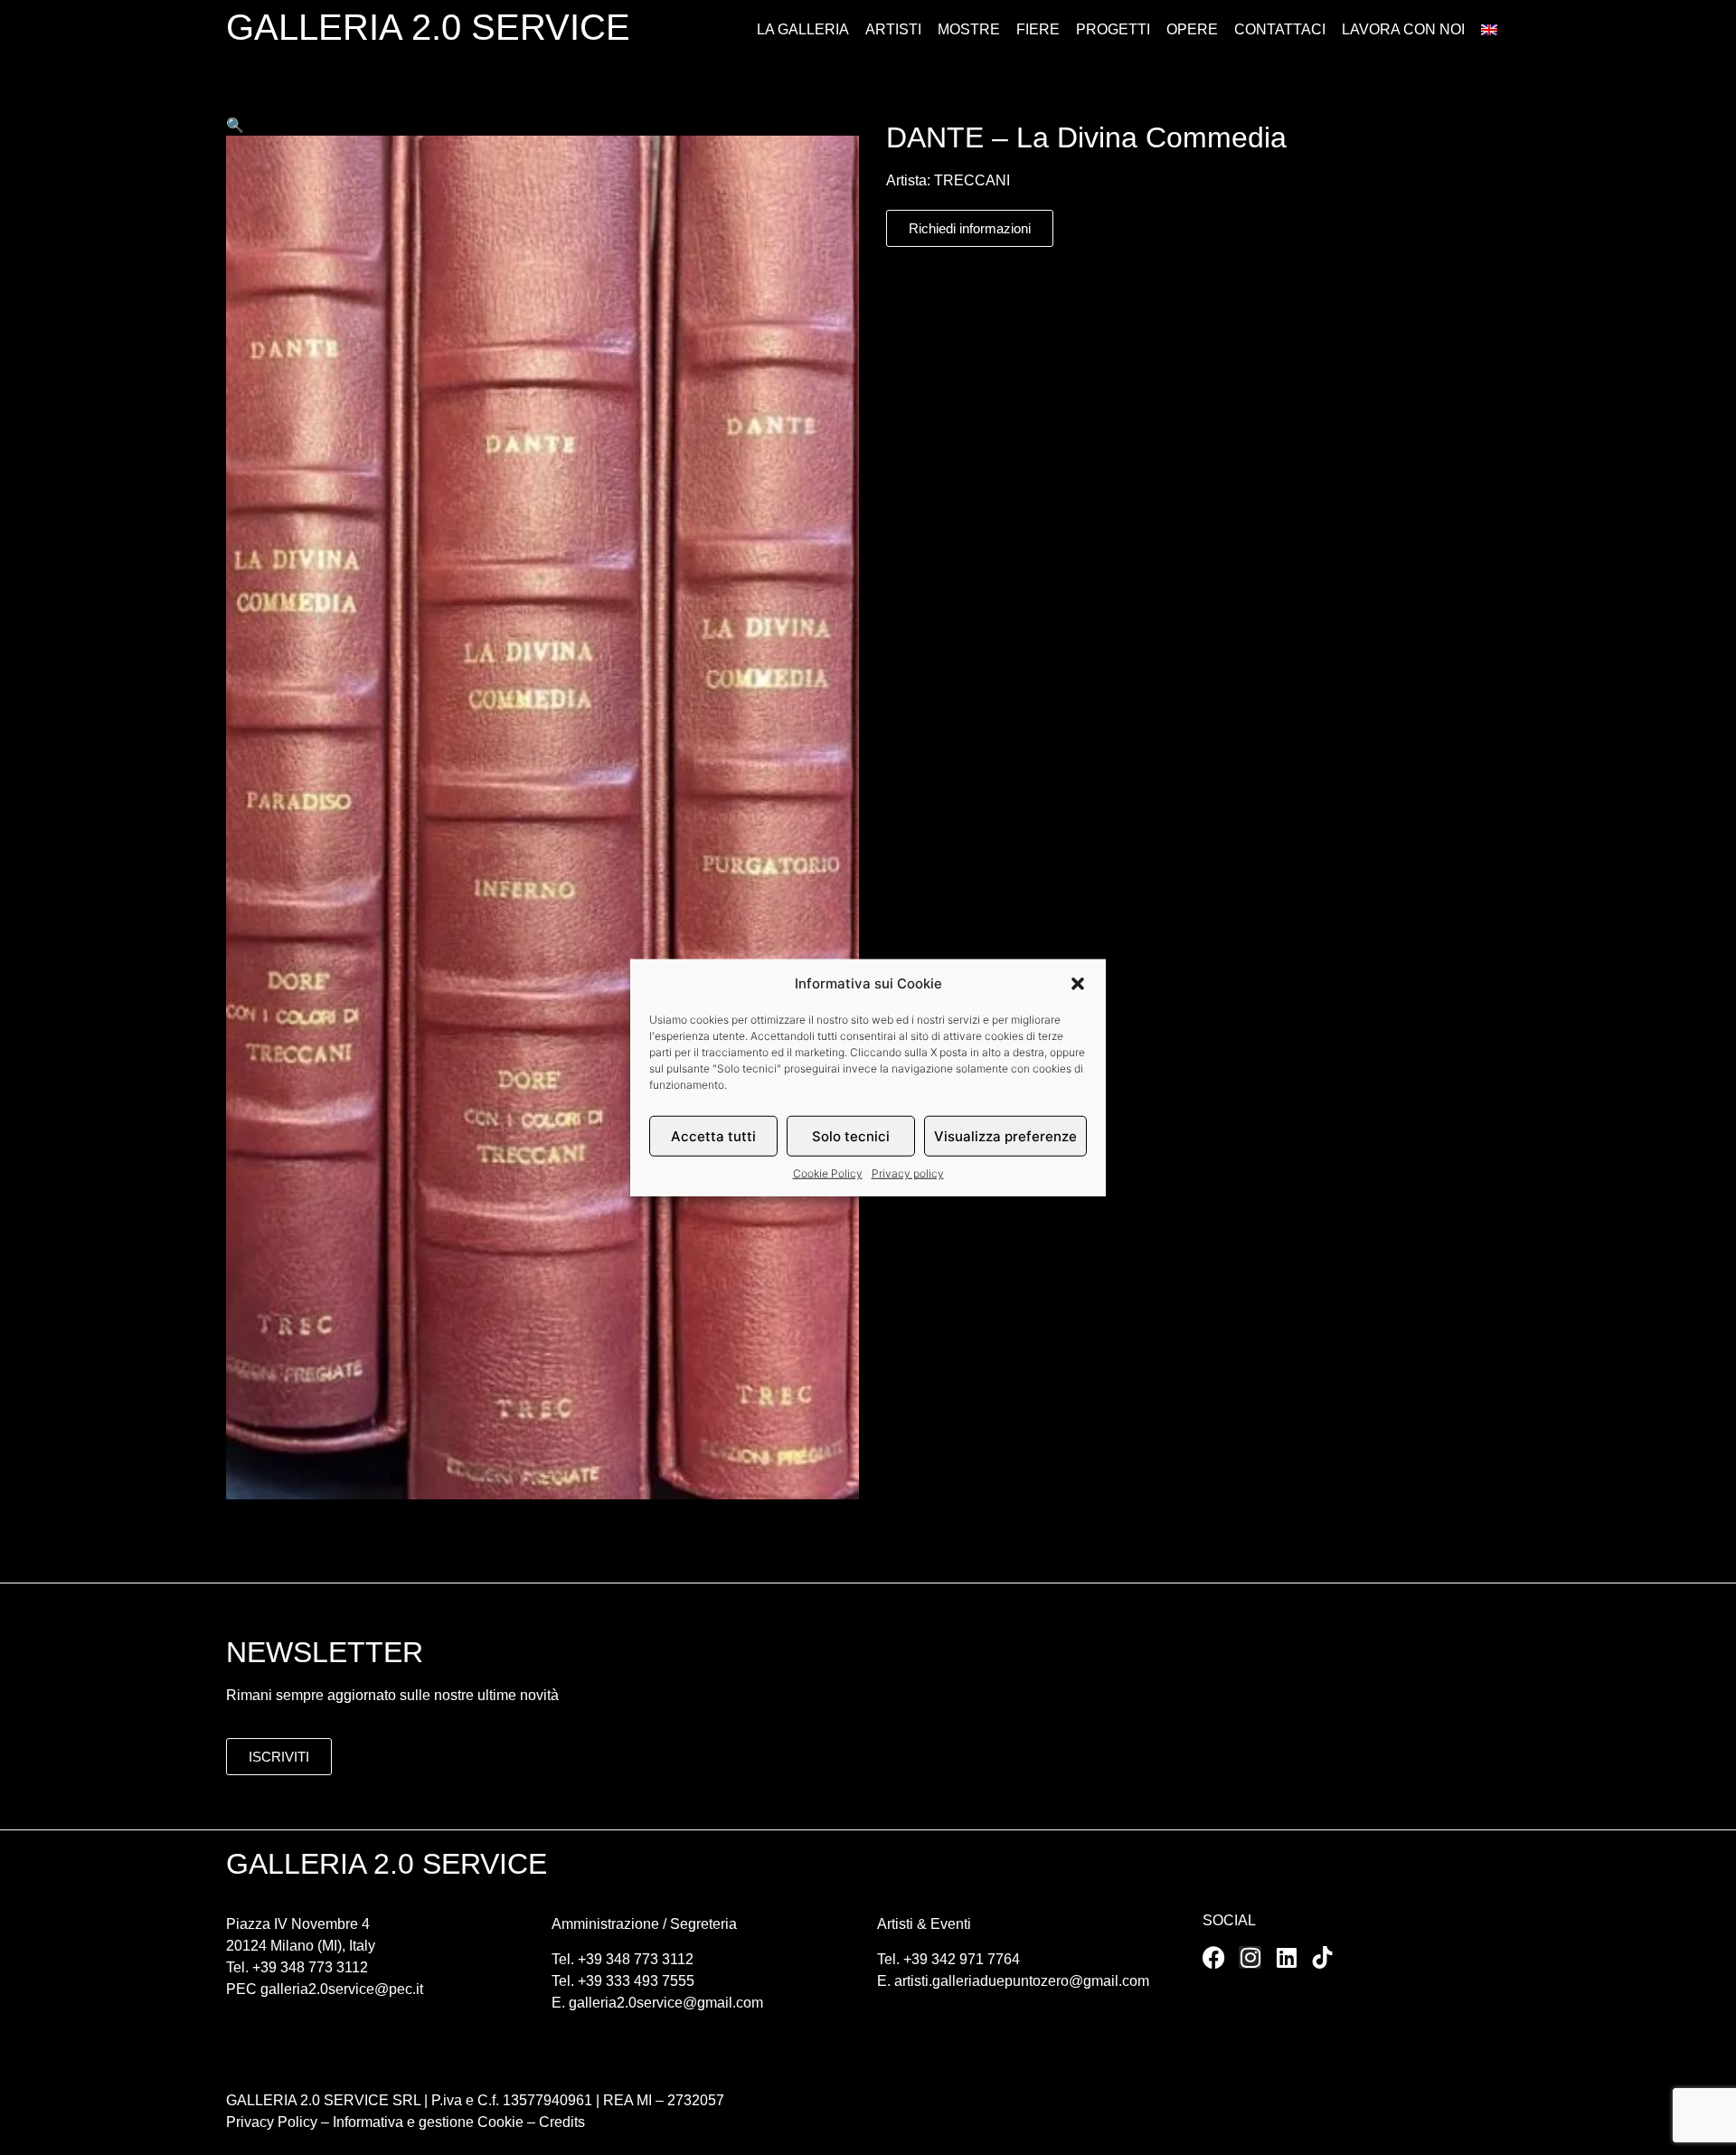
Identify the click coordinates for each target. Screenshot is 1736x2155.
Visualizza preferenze (1005, 1135)
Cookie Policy (828, 1173)
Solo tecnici (851, 1135)
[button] (1078, 984)
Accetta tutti (713, 1135)
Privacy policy (908, 1173)
